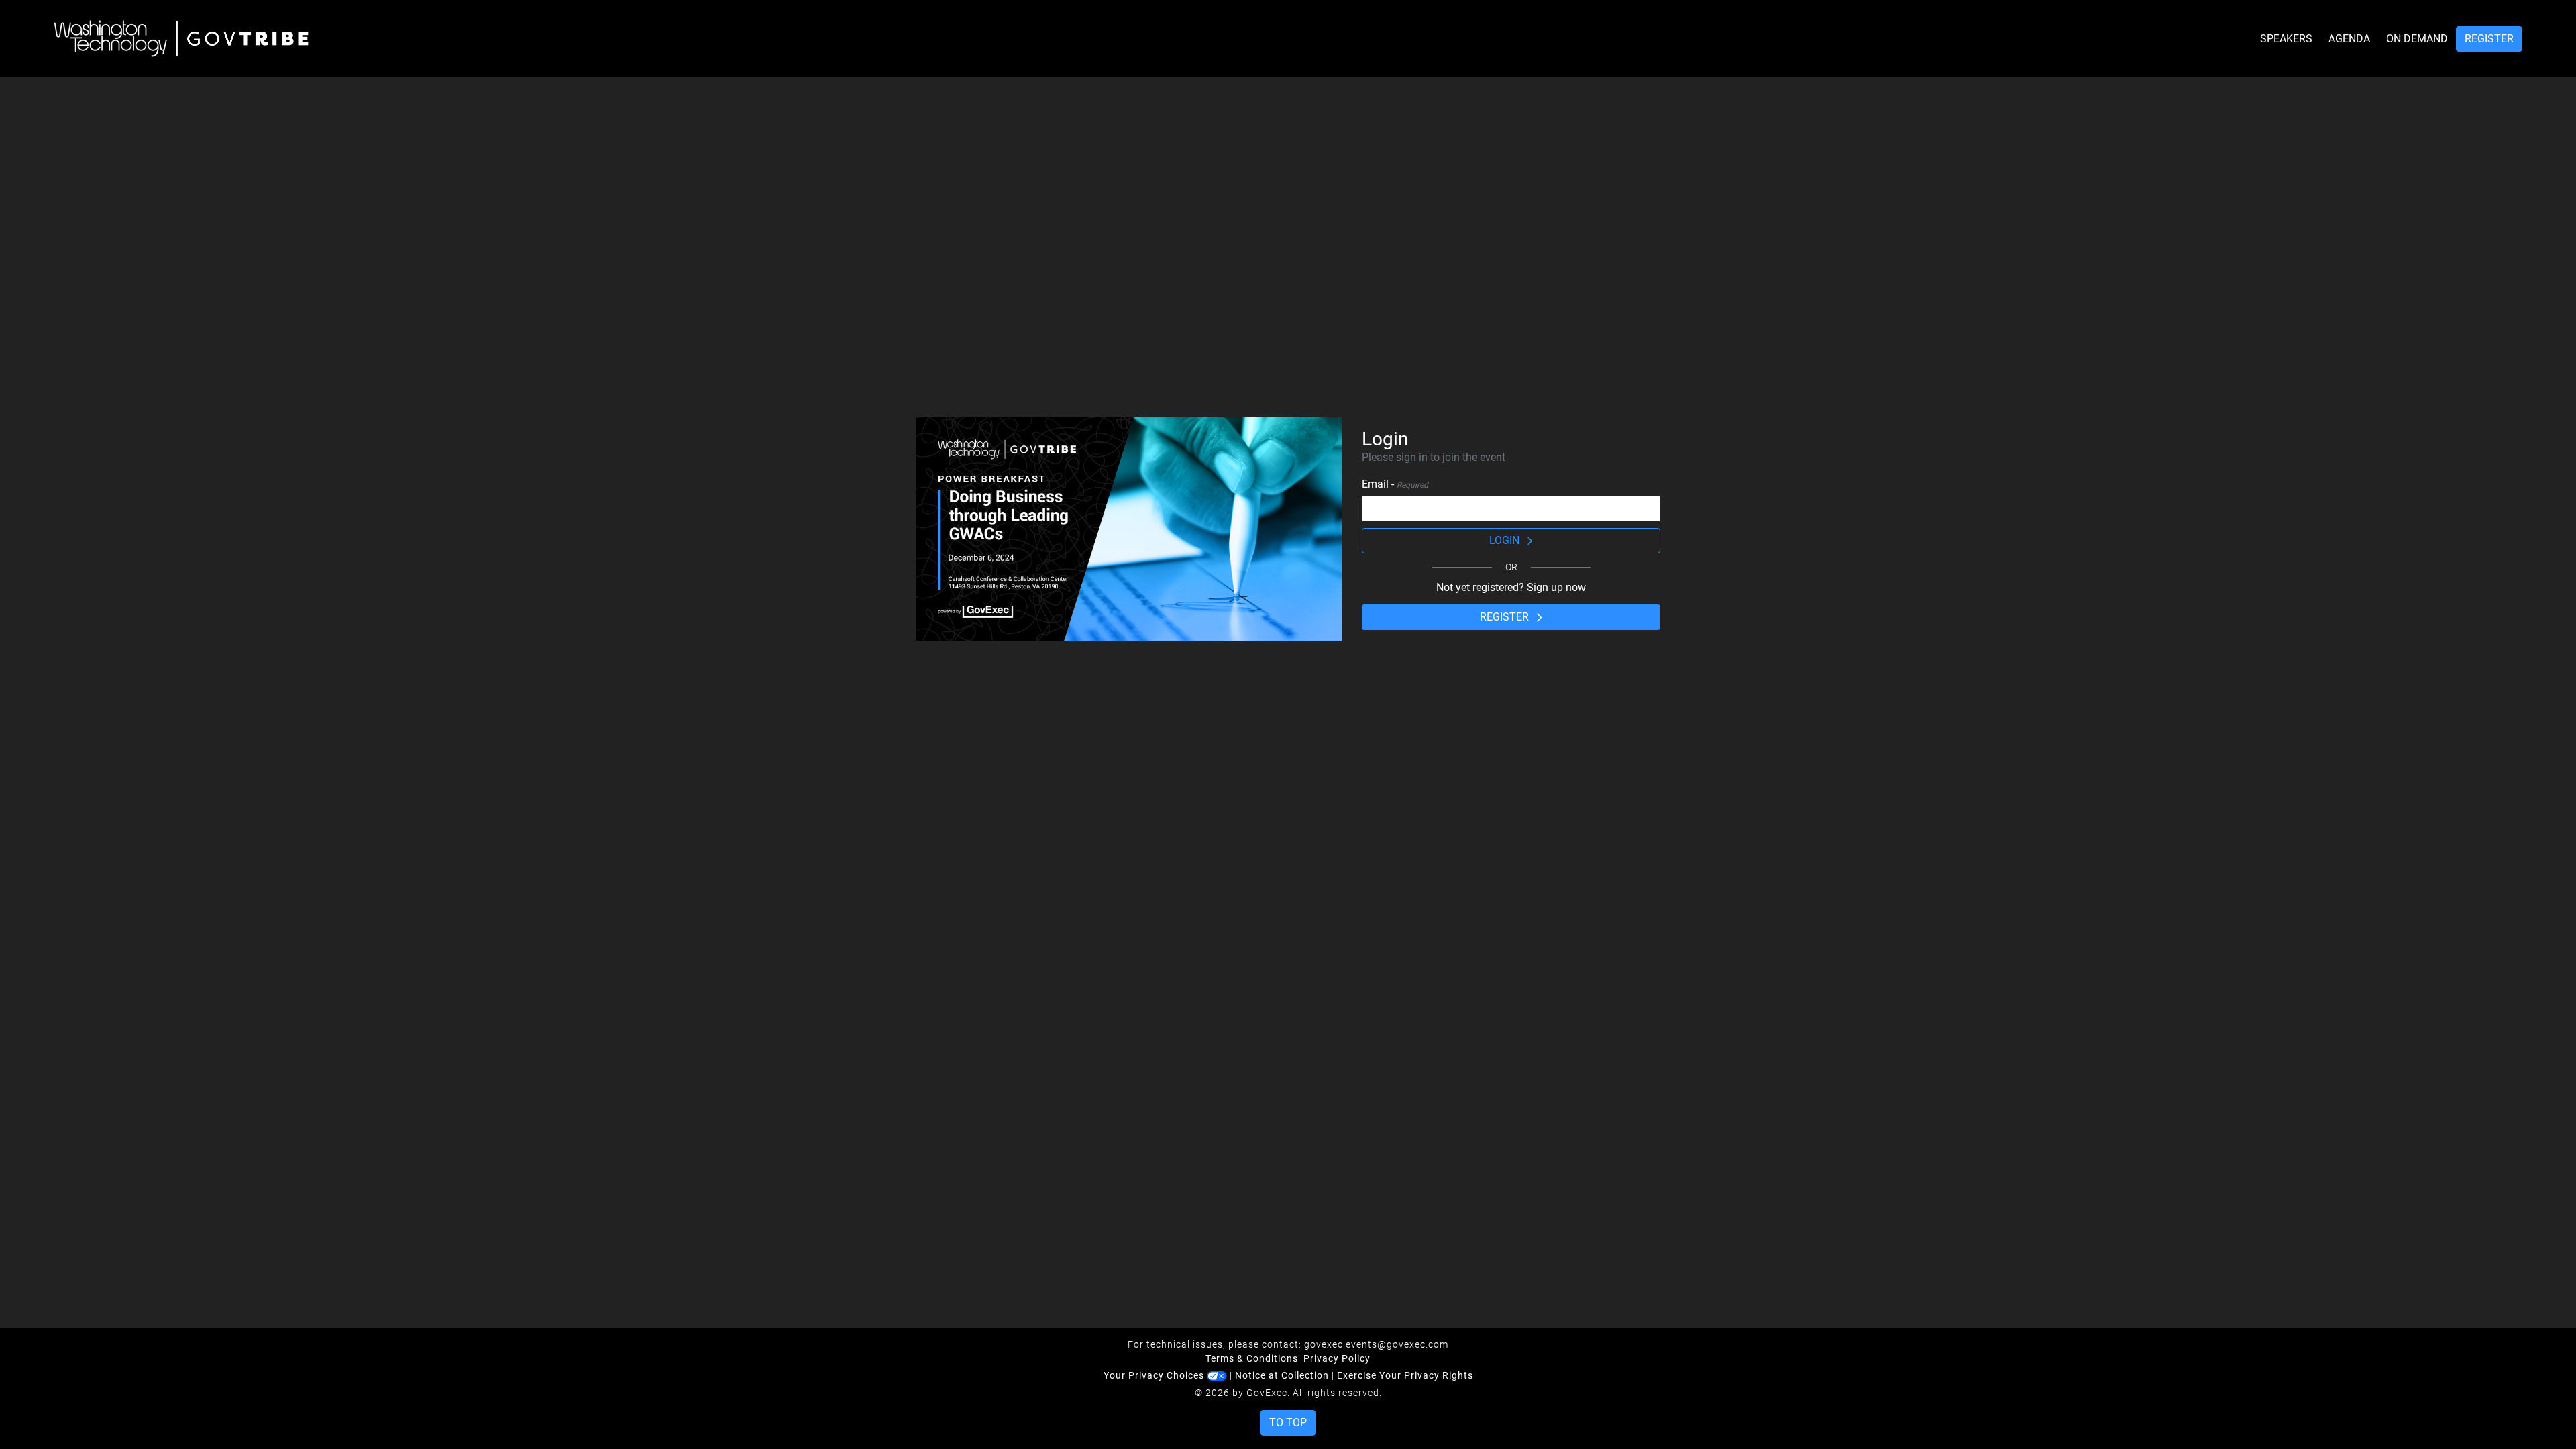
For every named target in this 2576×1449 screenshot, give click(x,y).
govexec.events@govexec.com (1376, 1344)
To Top (1288, 1423)
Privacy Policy (1337, 1358)
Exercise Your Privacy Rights (1405, 1375)
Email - (1395, 484)
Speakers (2286, 39)
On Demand (2417, 39)
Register (2489, 39)
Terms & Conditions (1252, 1358)
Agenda (2349, 39)
